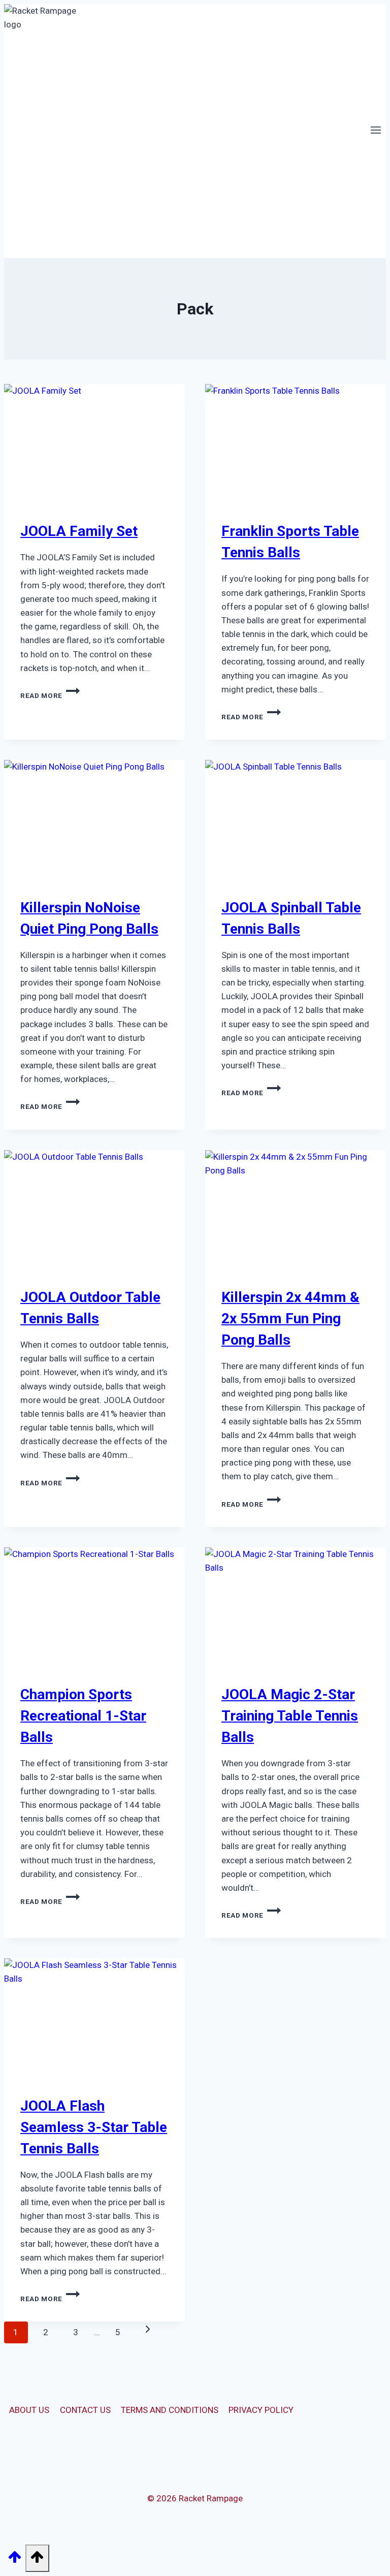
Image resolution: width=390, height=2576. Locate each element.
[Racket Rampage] (47, 131)
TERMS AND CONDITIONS (170, 2410)
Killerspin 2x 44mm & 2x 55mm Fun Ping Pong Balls (290, 1318)
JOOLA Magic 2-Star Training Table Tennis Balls (290, 1716)
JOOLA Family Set (79, 531)
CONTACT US (85, 2410)
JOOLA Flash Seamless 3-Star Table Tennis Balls (94, 2127)
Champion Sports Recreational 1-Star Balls (83, 1716)
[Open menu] (376, 131)
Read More (50, 695)
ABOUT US (29, 2410)
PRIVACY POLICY (261, 2410)
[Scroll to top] (15, 2560)
